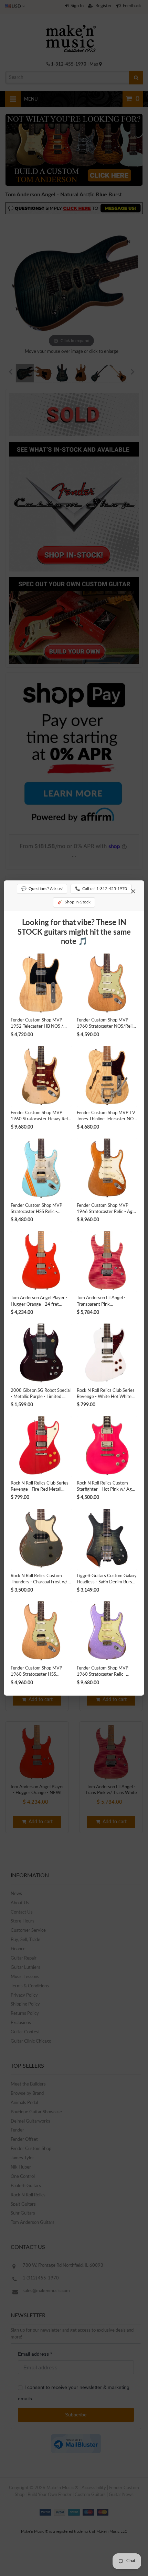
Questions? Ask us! (42, 889)
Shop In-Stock (74, 902)
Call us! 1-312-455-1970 (101, 889)
